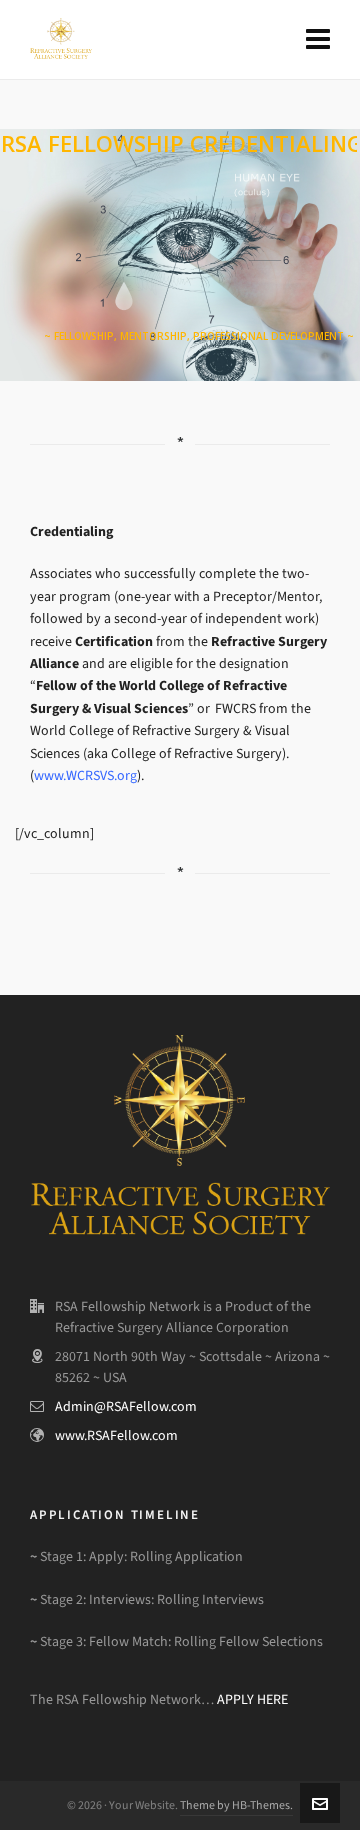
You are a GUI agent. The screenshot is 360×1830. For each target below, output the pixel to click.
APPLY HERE (252, 1699)
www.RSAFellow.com (116, 1435)
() (85, 775)
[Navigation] (318, 40)
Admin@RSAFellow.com (126, 1406)
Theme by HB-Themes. (236, 1805)
